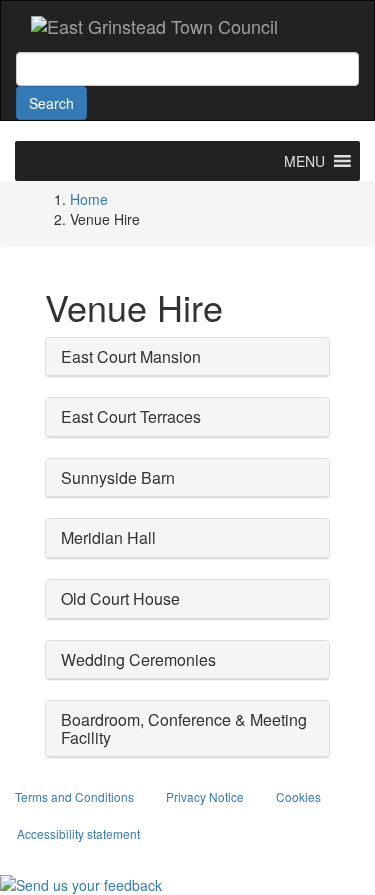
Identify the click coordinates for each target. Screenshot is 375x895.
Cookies (298, 796)
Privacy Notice (205, 796)
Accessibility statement (78, 833)
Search (51, 103)
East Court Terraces (131, 416)
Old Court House (120, 598)
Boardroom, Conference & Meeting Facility (184, 728)
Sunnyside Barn (118, 477)
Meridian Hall (108, 537)
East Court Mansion (131, 356)
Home (89, 199)
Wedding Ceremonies (138, 659)
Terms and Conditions (74, 796)
